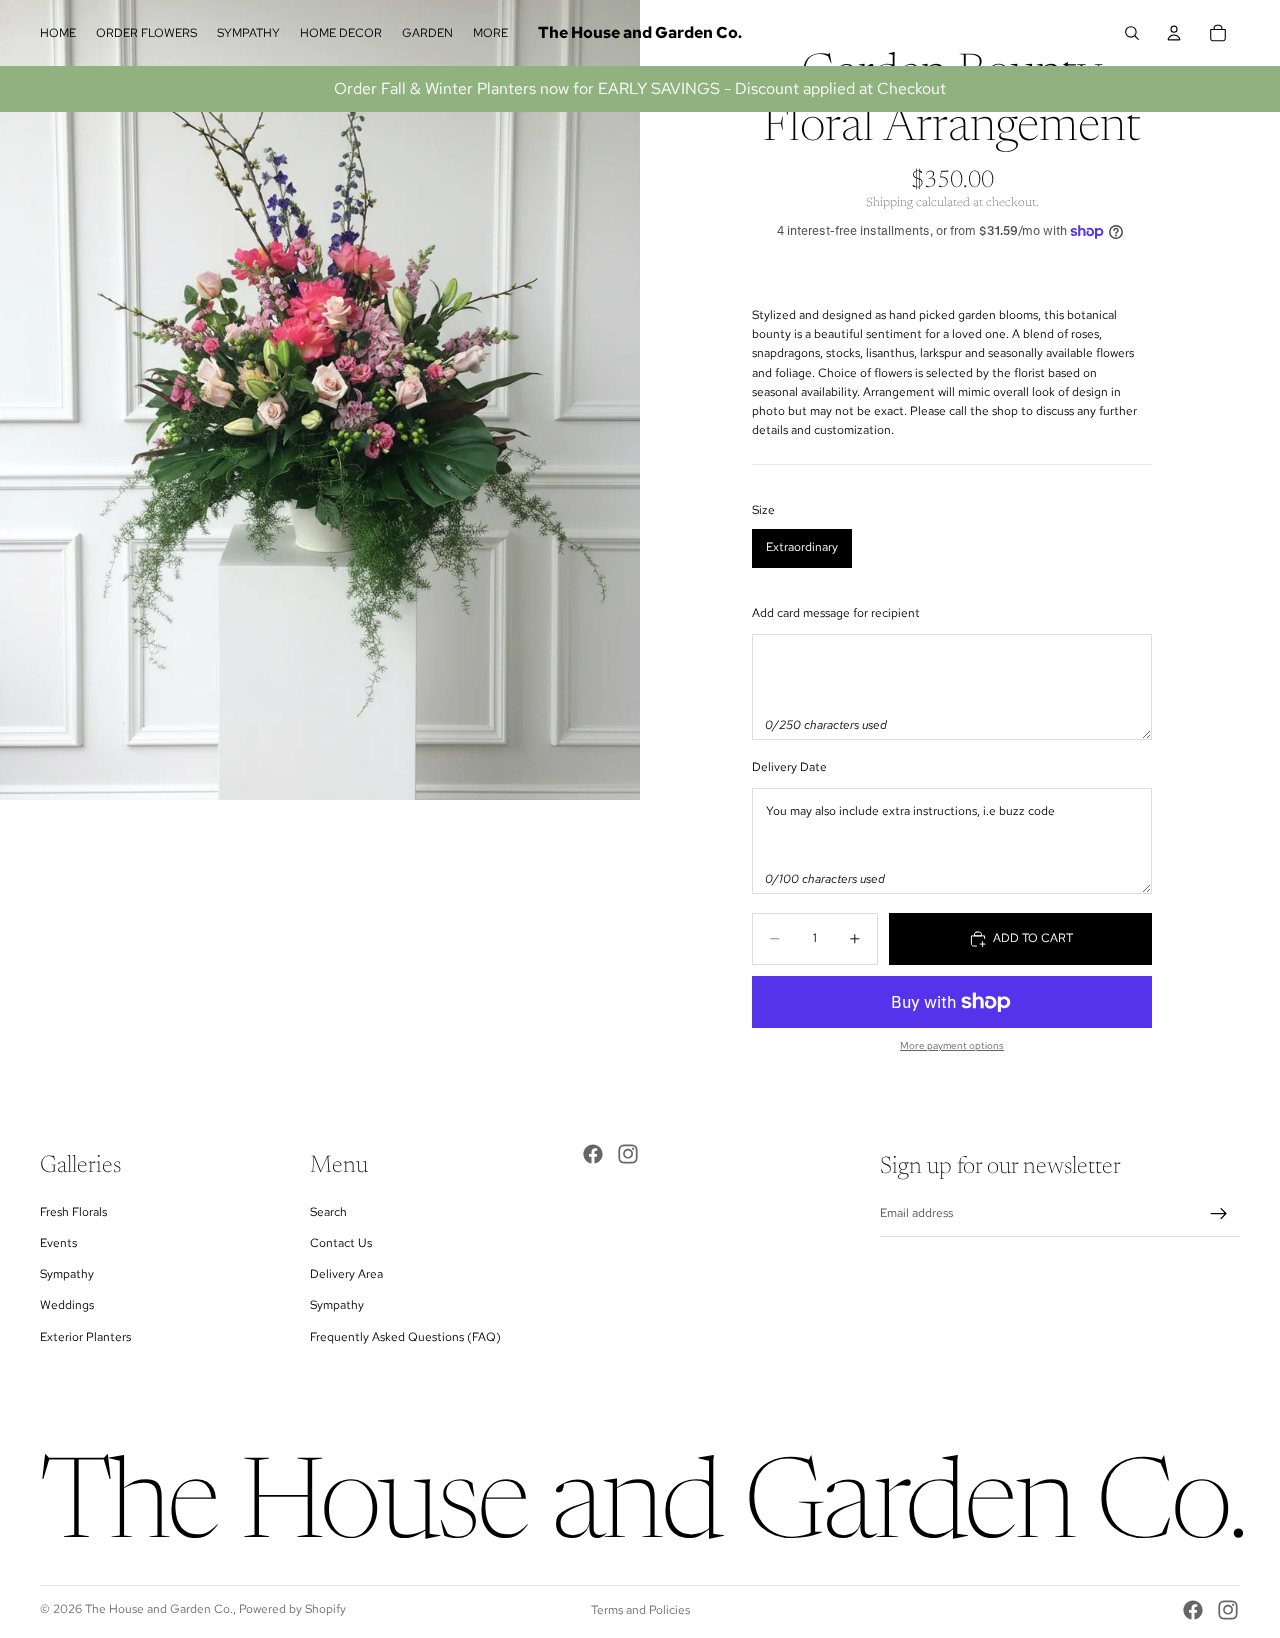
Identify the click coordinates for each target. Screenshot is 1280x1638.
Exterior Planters (85, 1337)
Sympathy (67, 1274)
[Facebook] (593, 1154)
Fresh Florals (73, 1212)
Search (328, 1212)
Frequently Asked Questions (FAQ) (405, 1337)
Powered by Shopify (292, 1609)
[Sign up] (1219, 1214)
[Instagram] (628, 1154)
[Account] (1174, 33)
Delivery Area (346, 1274)
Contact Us (341, 1243)
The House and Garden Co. (159, 1609)
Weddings (67, 1305)
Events (58, 1243)
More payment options (952, 1045)
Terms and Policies (640, 1610)
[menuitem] (490, 33)
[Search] (1132, 33)
